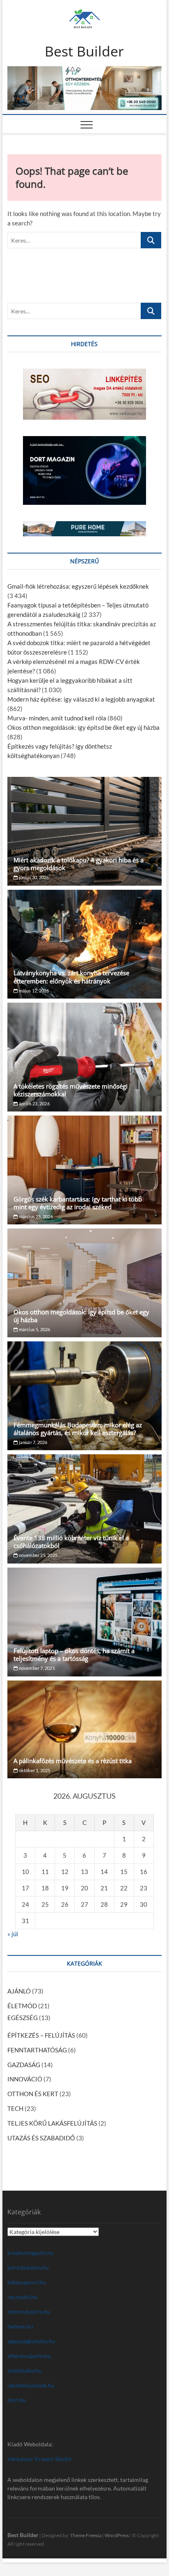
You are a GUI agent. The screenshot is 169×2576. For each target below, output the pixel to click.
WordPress (117, 2535)
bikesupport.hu (27, 2282)
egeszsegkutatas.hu (31, 2341)
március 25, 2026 (35, 1216)
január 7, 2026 (32, 1442)
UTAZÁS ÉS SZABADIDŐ (41, 2138)
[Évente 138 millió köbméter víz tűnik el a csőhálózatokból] (84, 1509)
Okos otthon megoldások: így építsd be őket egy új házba (83, 727)
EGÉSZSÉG (23, 2018)
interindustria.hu (29, 2312)
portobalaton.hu (28, 2267)
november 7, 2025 (36, 1668)
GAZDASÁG (24, 2065)
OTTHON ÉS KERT (33, 2094)
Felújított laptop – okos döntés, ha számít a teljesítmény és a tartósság (74, 1655)
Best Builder (84, 52)
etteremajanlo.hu (29, 2356)
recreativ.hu (23, 2297)
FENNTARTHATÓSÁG (37, 2050)
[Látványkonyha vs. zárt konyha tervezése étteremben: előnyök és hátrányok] (84, 944)
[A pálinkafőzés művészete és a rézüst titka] (84, 1729)
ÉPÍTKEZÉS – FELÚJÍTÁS (41, 2035)
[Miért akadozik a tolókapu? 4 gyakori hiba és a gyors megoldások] (84, 831)
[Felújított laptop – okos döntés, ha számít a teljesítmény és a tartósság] (84, 1622)
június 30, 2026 (33, 877)
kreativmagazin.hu (31, 2253)
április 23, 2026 (33, 1104)
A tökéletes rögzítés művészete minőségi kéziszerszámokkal (71, 1090)
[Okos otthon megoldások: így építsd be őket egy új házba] (84, 1283)
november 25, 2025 (38, 1555)
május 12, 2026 (33, 991)
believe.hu (20, 2326)
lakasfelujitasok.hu (31, 2385)
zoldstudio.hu (25, 2370)
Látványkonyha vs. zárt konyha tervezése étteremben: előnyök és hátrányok (71, 977)
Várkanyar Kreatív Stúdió (39, 2459)
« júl (13, 1934)
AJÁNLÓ (19, 1991)
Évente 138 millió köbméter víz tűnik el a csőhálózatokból (71, 1542)
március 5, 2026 (34, 1329)
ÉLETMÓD (22, 2006)
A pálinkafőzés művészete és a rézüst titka (73, 1761)
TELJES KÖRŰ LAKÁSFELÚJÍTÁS (52, 2123)
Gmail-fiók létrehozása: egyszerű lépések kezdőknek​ (78, 586)
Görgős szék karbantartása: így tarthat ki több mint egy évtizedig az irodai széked (78, 1203)
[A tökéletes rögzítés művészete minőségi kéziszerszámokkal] (84, 1057)
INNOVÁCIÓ (25, 2079)
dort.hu (17, 2400)
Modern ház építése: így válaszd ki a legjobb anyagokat (81, 699)
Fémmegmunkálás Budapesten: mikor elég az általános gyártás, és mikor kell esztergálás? (78, 1429)
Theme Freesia (86, 2535)
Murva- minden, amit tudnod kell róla (57, 718)
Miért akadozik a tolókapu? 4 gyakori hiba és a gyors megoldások (79, 864)
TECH (15, 2108)
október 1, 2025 (34, 1770)
